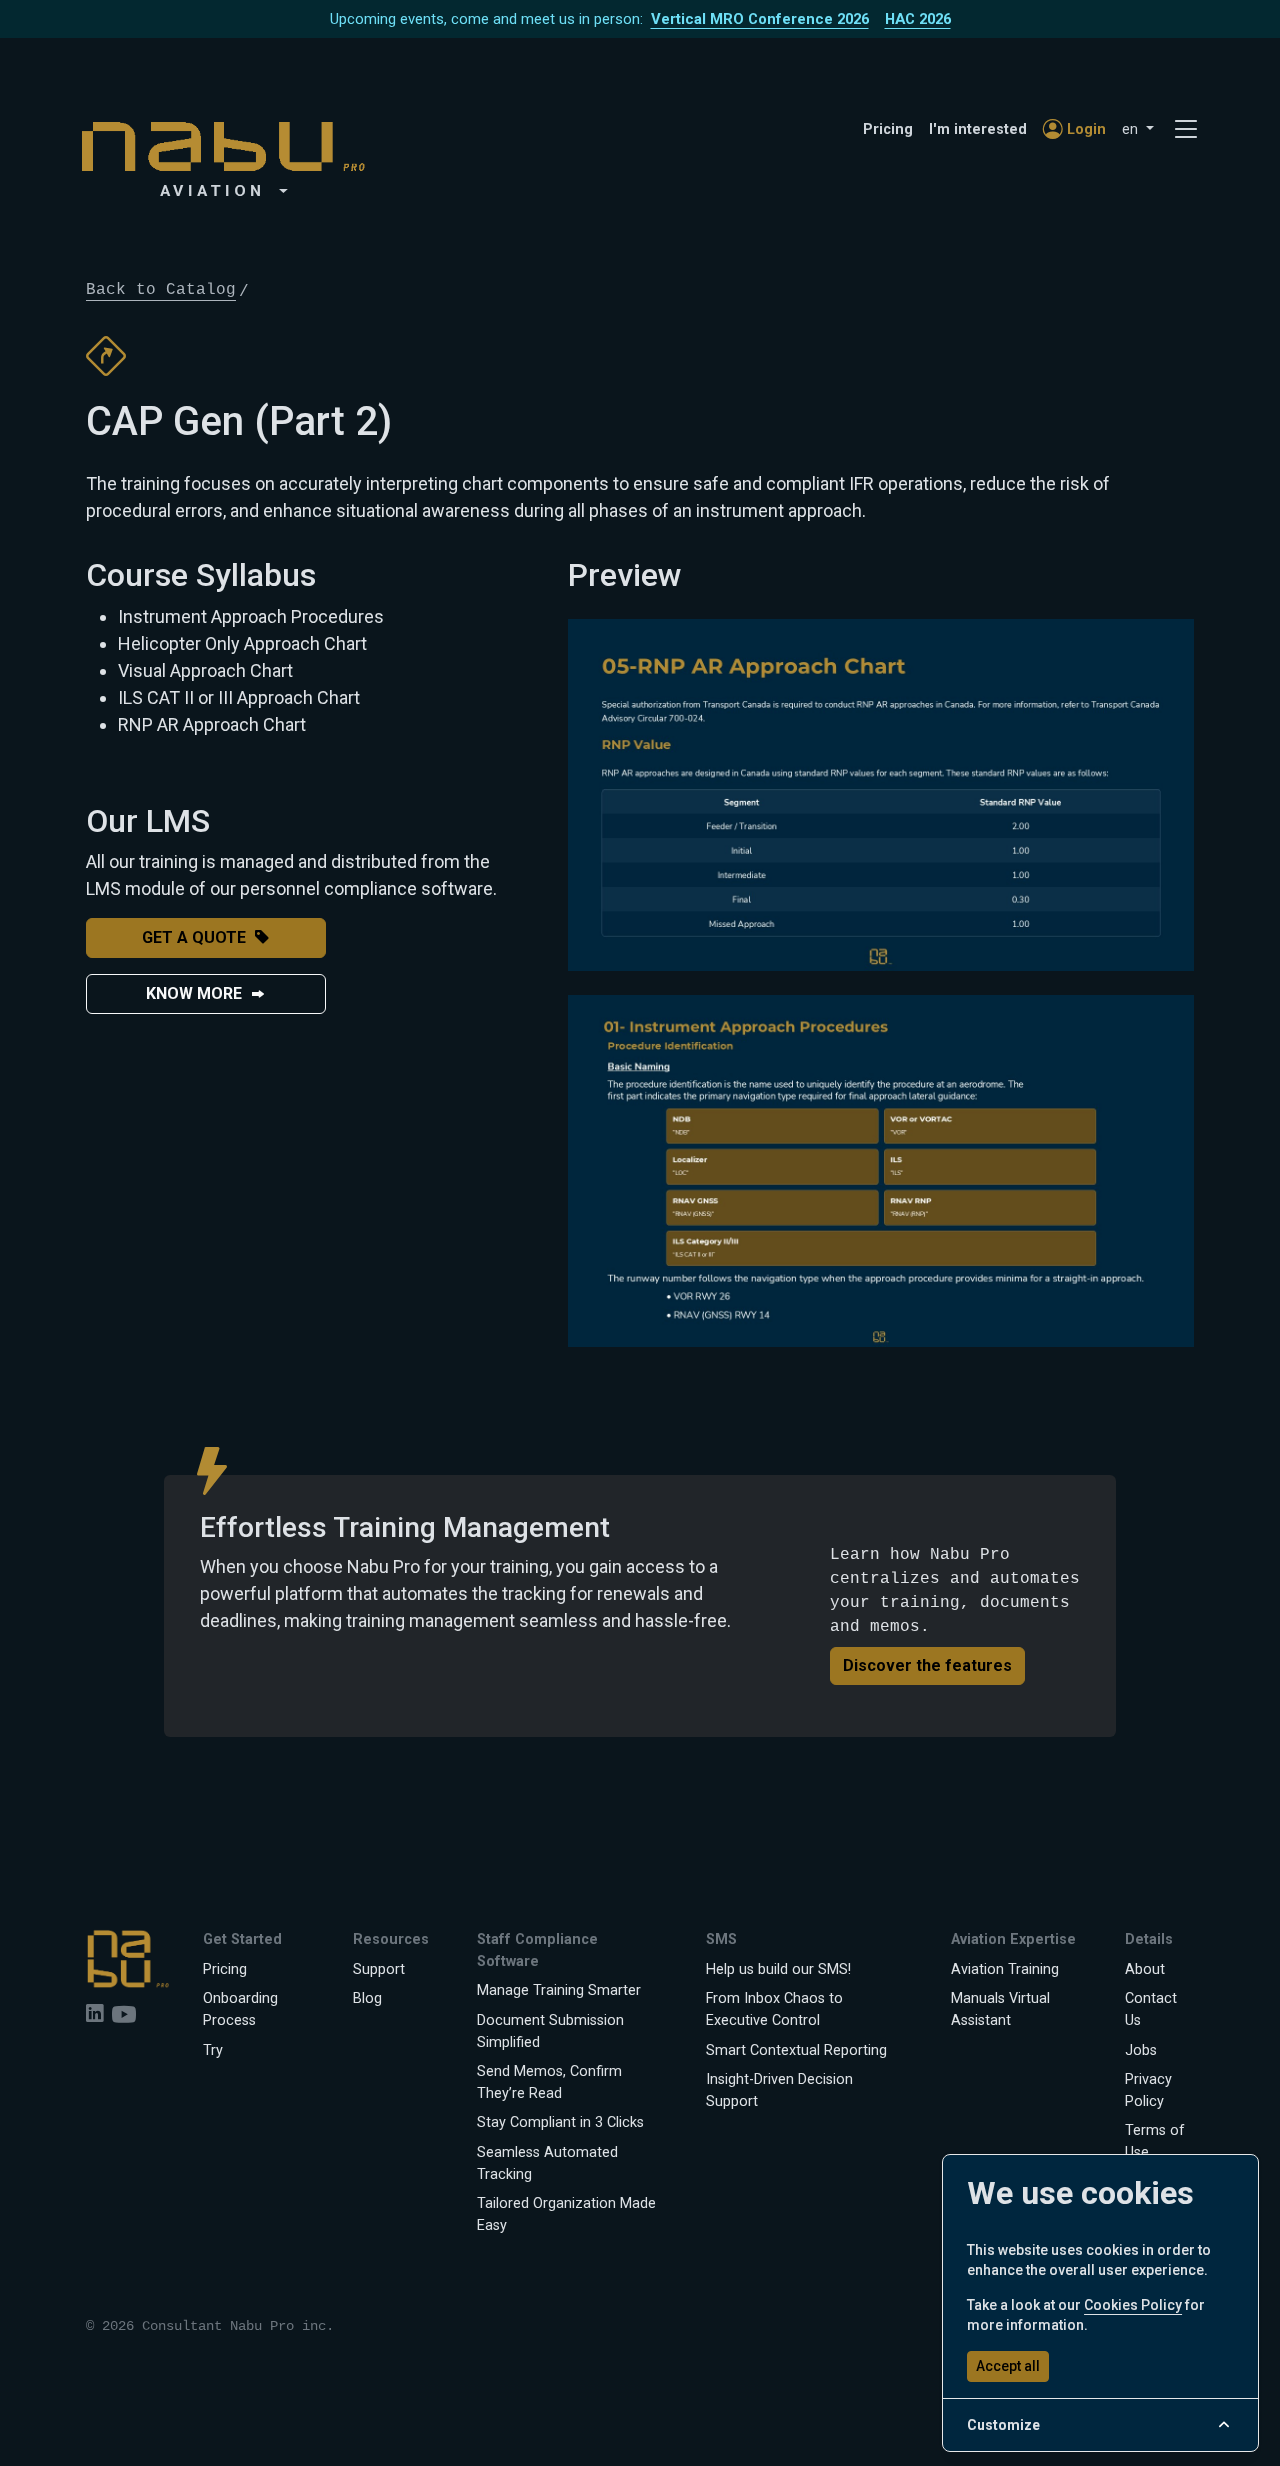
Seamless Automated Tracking (547, 2163)
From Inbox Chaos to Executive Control (774, 2009)
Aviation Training (1005, 1969)
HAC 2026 (918, 19)
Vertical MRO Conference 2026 (760, 19)
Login (1086, 129)
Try (213, 2050)
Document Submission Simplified (550, 2031)
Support (379, 1969)
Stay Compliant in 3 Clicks (560, 2122)
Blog (367, 1998)
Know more (194, 993)
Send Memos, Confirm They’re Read (549, 2082)
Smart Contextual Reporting (796, 2050)
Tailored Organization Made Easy (566, 2214)
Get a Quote (194, 937)
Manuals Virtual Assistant (1000, 2009)
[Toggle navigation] (1186, 129)
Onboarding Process (240, 2009)
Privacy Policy (1148, 2090)
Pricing (888, 129)
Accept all (1008, 2366)
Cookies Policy (1133, 2305)
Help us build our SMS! (778, 1969)
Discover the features (927, 1665)
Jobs (1141, 2050)
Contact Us (1151, 2009)
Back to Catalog (161, 290)
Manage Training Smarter (559, 1990)
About (1145, 1969)
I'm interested (978, 129)
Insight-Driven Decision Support (779, 2090)
